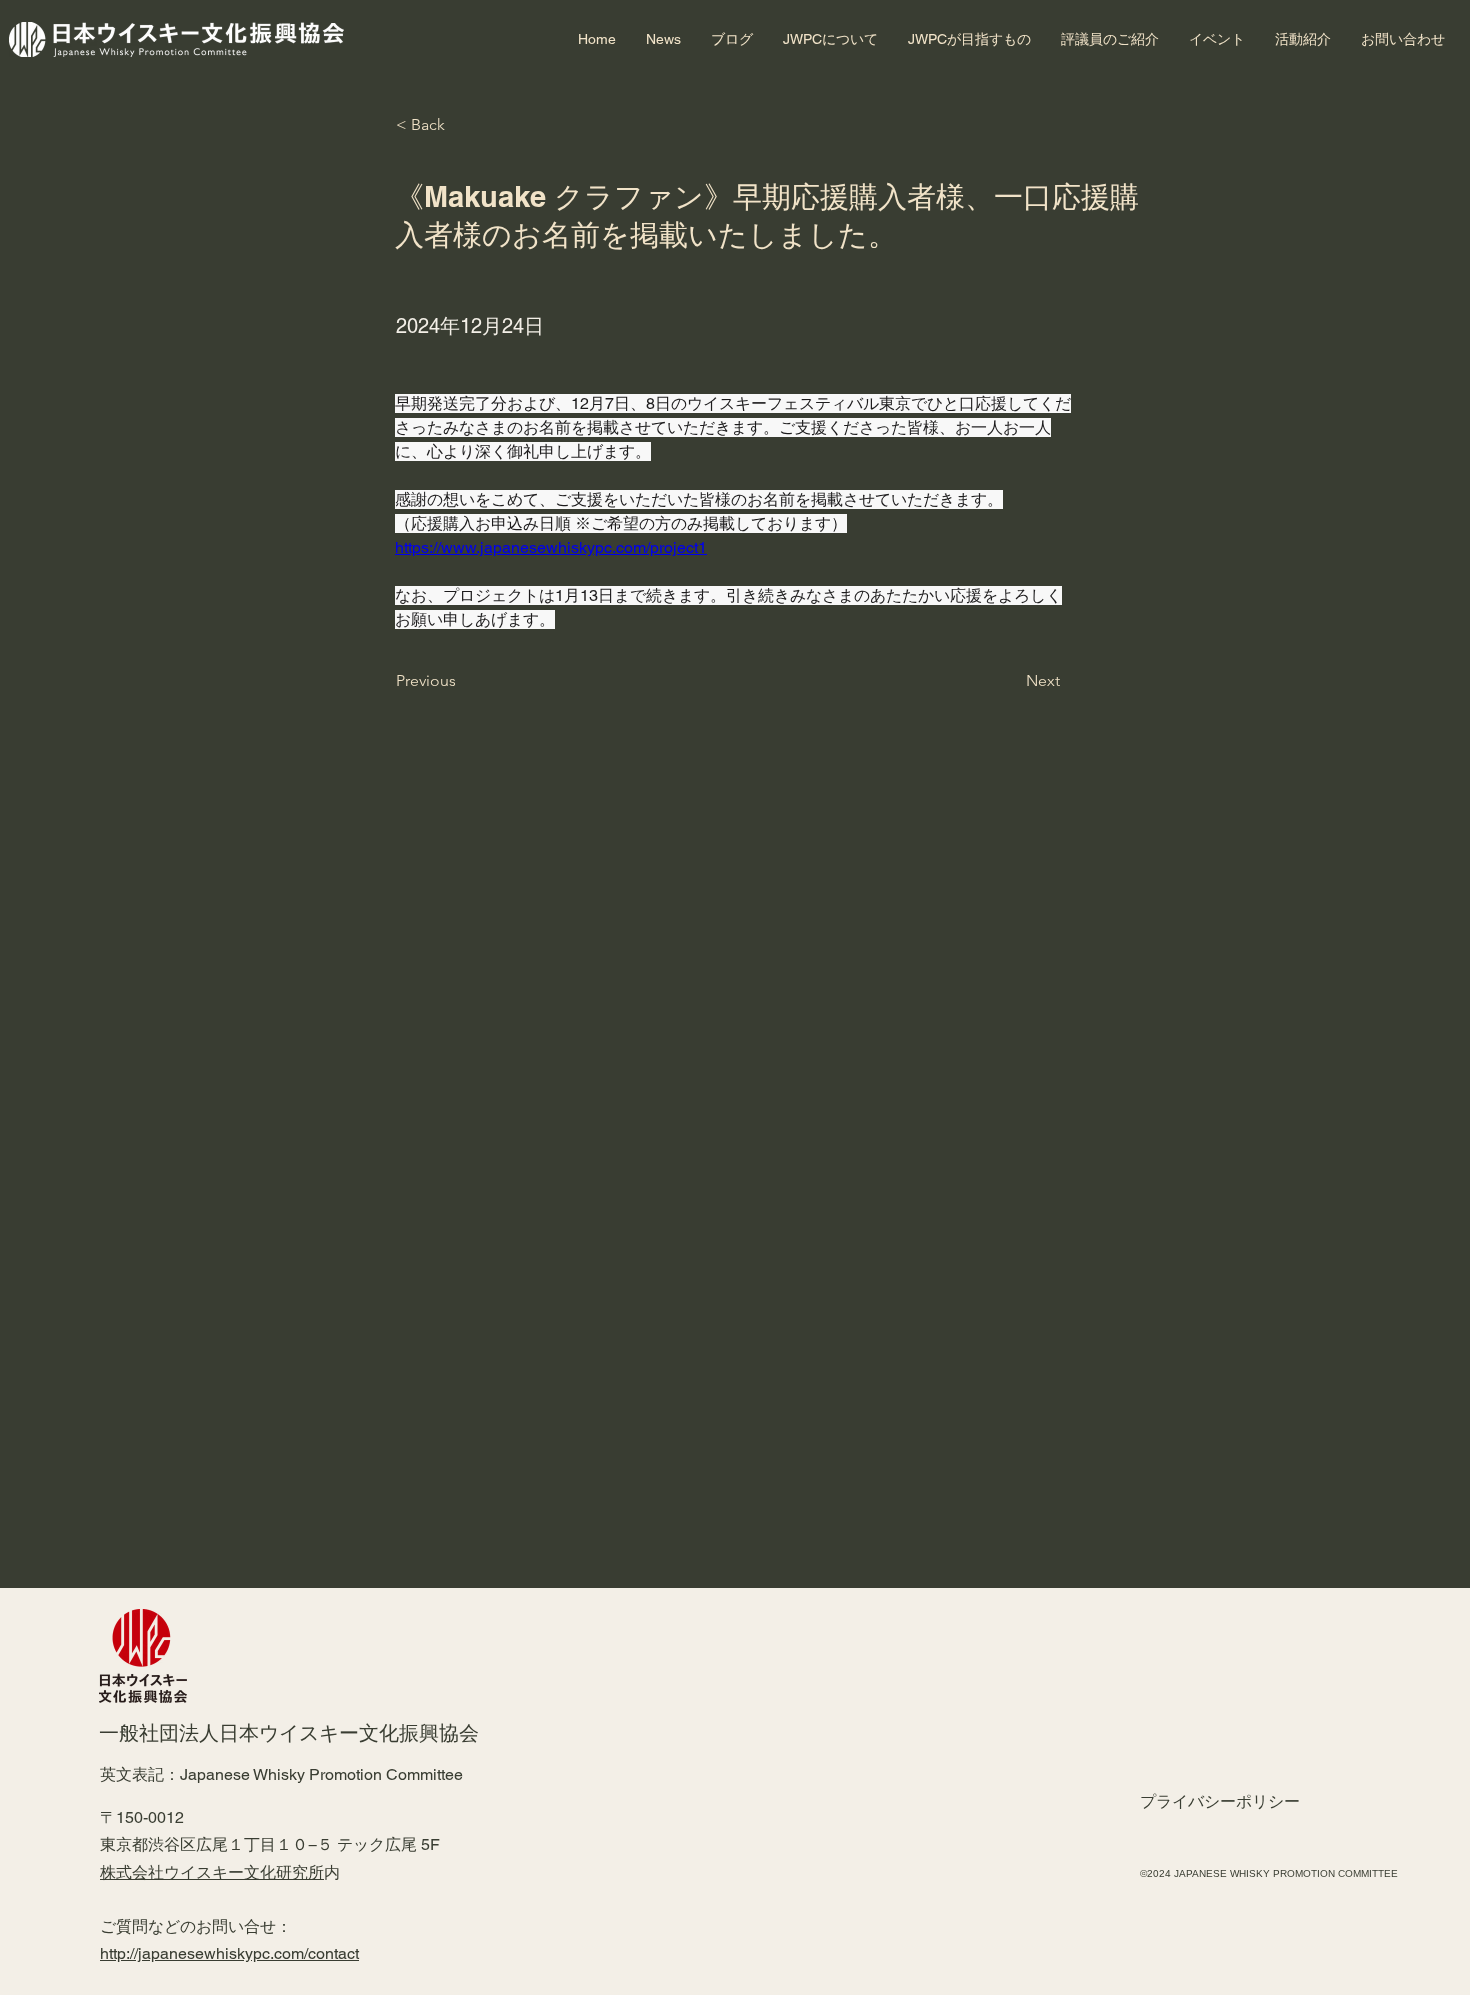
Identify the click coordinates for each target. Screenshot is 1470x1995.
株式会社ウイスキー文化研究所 (212, 1872)
